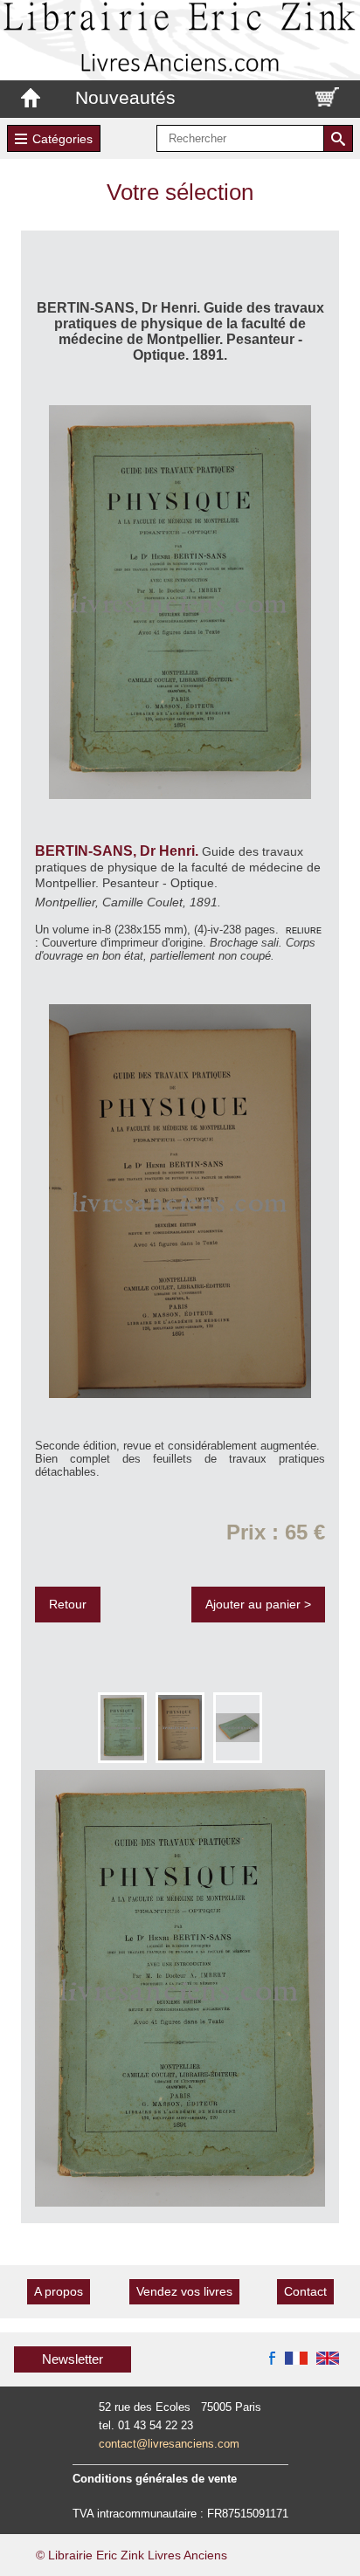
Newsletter (73, 2359)
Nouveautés (125, 97)
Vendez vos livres (184, 2291)
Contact (305, 2291)
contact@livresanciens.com (169, 2444)
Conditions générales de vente (155, 2479)
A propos (59, 2291)
